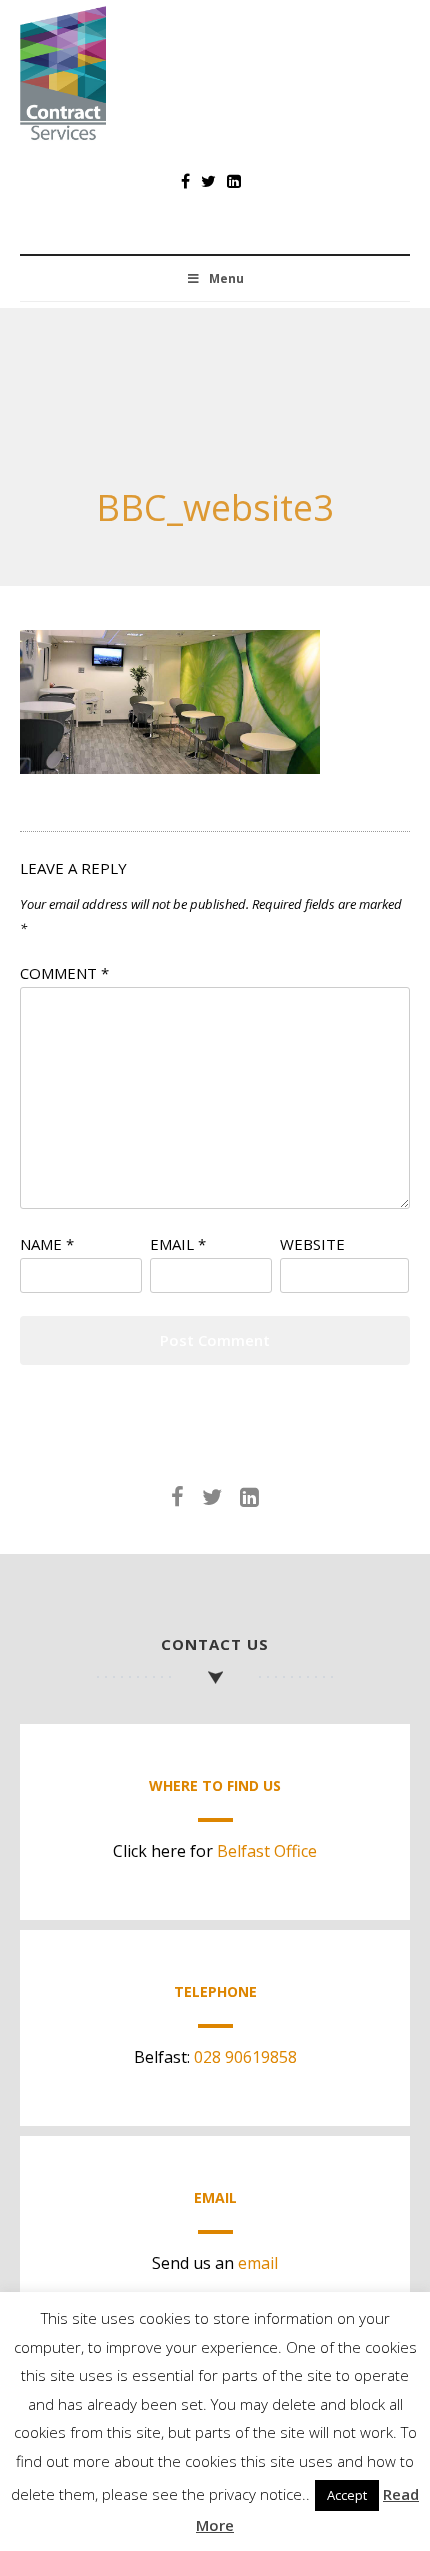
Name (47, 1244)
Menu (226, 278)
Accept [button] (347, 2495)
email (258, 2263)
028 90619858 (245, 2057)
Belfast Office (267, 1851)
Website (312, 1244)
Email (178, 1244)
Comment (64, 973)
